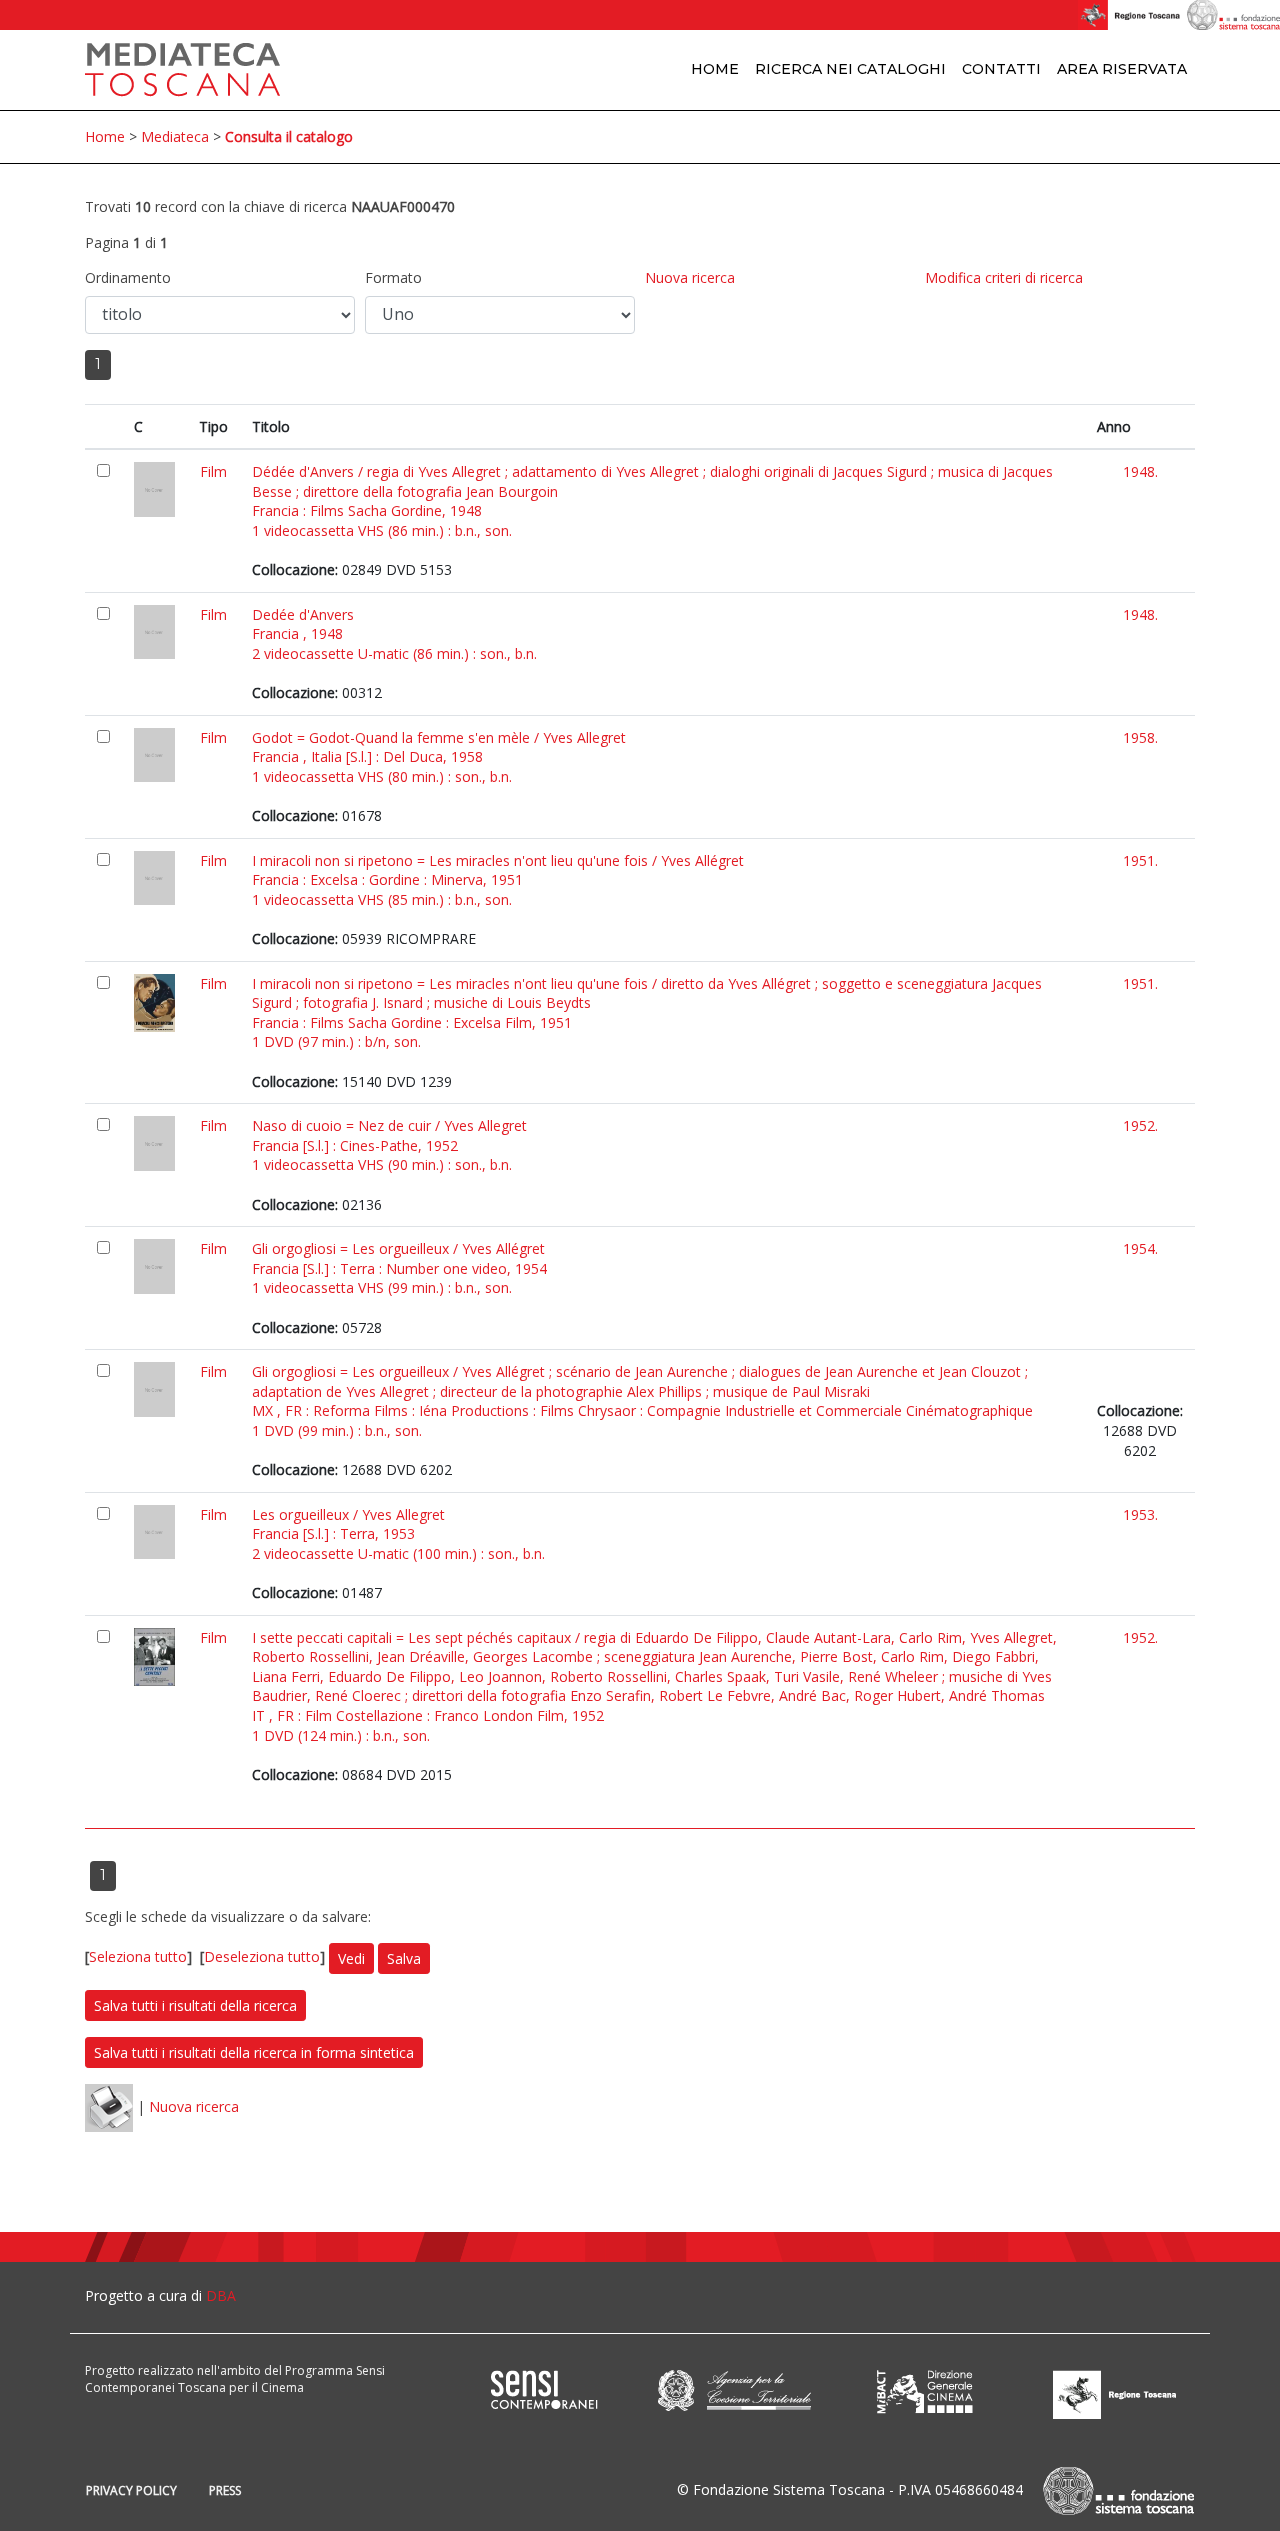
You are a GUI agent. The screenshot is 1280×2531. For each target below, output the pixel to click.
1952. (1140, 1125)
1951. (1140, 860)
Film (213, 471)
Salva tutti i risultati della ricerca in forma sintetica (254, 2052)
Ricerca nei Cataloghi (850, 69)
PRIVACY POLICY (131, 2490)
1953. (1140, 1514)
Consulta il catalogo (289, 136)
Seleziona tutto (138, 1956)
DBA (221, 2295)
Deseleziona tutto (262, 1956)
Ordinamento (128, 277)
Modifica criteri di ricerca (1004, 277)
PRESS (225, 2490)
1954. (1140, 1248)
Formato (393, 277)
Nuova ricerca (690, 277)
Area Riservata (1122, 69)
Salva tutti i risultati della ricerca (195, 2005)
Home (715, 69)
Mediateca (175, 136)
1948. (1140, 471)
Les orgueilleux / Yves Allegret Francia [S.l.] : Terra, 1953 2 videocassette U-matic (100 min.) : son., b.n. (398, 1534)
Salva (404, 1958)
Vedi (351, 1958)
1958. (1140, 737)
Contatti (1001, 69)
